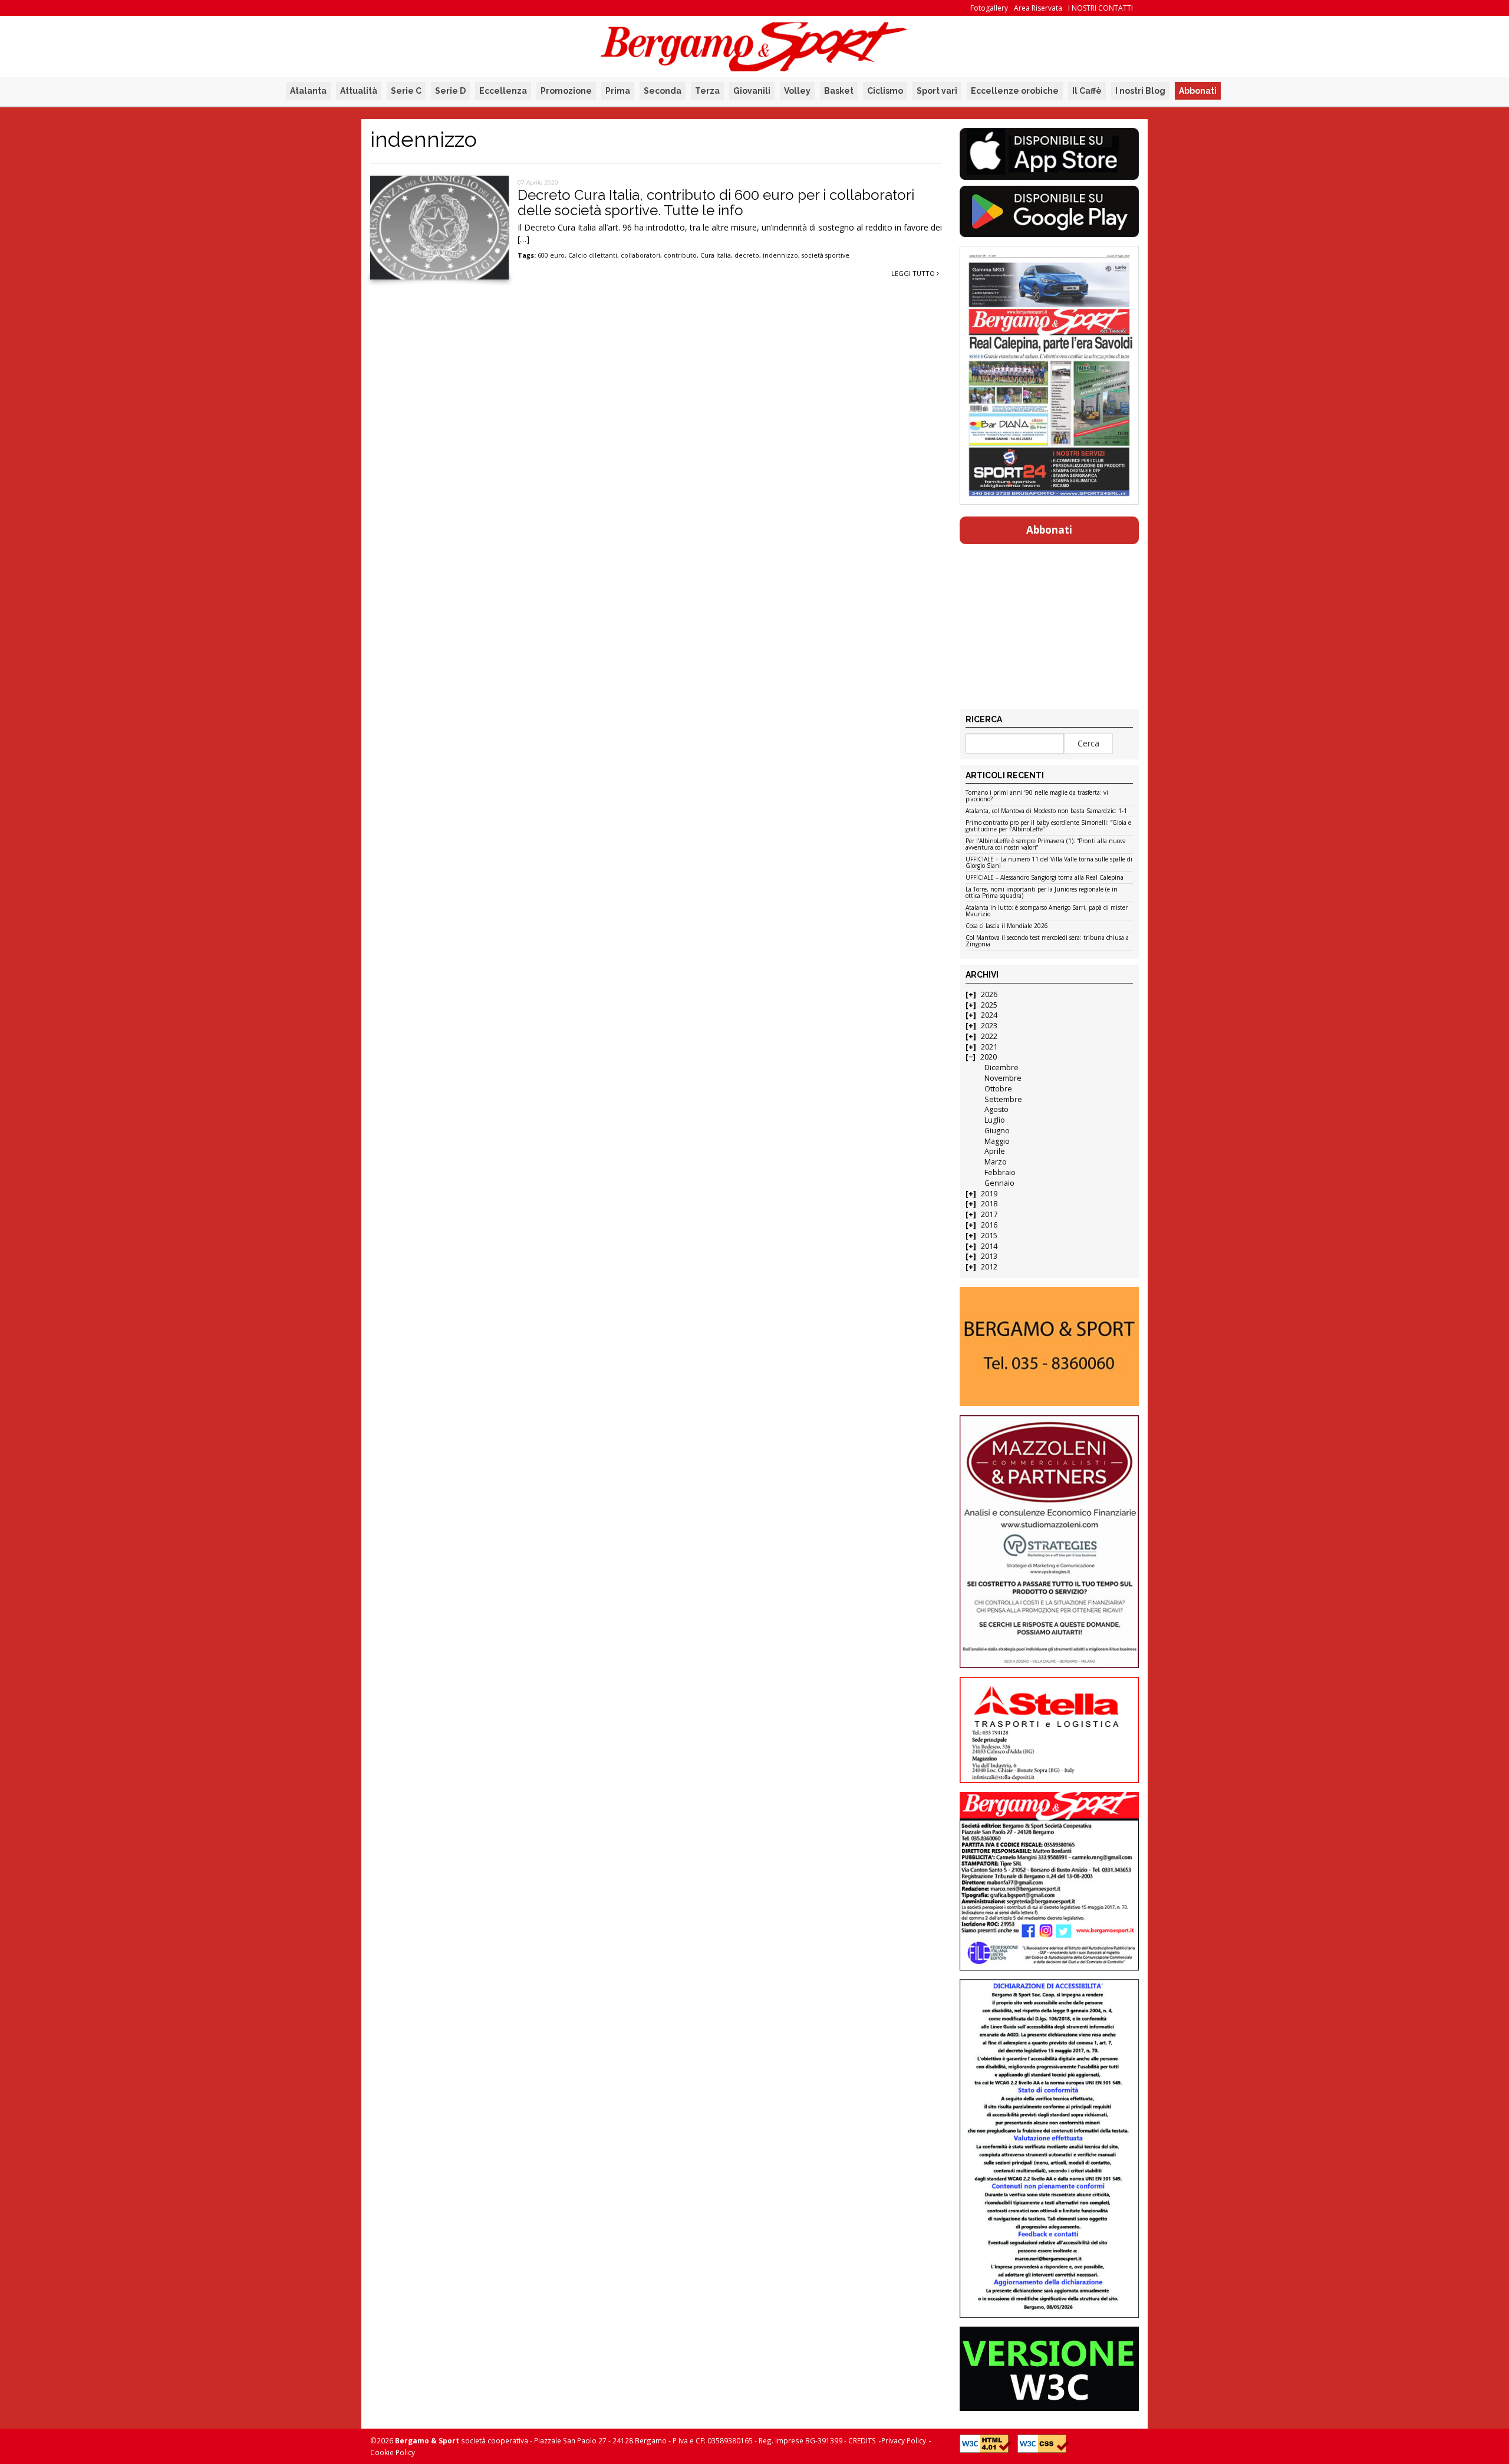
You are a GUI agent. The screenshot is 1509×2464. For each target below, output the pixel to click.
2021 (989, 1047)
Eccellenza (503, 91)
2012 (989, 1267)
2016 (989, 1225)
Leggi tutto (914, 273)
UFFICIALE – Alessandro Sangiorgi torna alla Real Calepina (1045, 878)
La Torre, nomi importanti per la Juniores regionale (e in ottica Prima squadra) (1042, 893)
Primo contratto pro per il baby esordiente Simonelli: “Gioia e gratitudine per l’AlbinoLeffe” (1048, 826)
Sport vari (937, 91)
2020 (989, 1057)
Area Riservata (1038, 8)
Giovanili (752, 91)
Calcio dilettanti (593, 255)
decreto (747, 255)
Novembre (1003, 1078)
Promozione (566, 91)
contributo (680, 255)
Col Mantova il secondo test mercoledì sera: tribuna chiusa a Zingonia (1047, 941)
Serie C (406, 91)
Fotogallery (989, 8)
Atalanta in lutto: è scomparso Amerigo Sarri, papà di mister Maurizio (1047, 911)
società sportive (826, 255)
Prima (618, 91)
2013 (989, 1256)
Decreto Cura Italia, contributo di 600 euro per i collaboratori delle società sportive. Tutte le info (716, 203)
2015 (989, 1236)
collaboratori (640, 255)
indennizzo (780, 255)
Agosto (996, 1109)
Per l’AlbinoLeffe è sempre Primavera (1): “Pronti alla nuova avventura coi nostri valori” (1046, 845)
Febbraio (1000, 1172)
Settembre (1003, 1099)
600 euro (551, 255)
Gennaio (999, 1183)
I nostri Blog (1140, 91)
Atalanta (308, 91)
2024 (989, 1015)
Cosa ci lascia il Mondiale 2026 (1007, 926)
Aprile (995, 1151)
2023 (989, 1026)
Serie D (450, 91)
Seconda (663, 91)
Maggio (997, 1141)
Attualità (359, 91)
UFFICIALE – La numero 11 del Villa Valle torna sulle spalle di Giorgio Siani (1049, 863)
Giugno (997, 1131)
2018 (989, 1204)
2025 (989, 1005)
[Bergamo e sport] (1049, 1347)
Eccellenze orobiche (1015, 91)
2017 (989, 1214)
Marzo (996, 1162)
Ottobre (998, 1089)
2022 (989, 1036)
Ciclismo (885, 91)
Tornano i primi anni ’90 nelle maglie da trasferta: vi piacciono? (1037, 796)
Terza (707, 91)
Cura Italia (716, 255)
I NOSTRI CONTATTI (1101, 8)
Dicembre (1001, 1067)
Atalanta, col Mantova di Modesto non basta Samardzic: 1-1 (1046, 811)
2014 (989, 1246)
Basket (839, 91)
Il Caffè (1087, 91)
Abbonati (1198, 91)
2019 (989, 1194)
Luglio (995, 1120)
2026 (989, 994)
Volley (797, 91)
